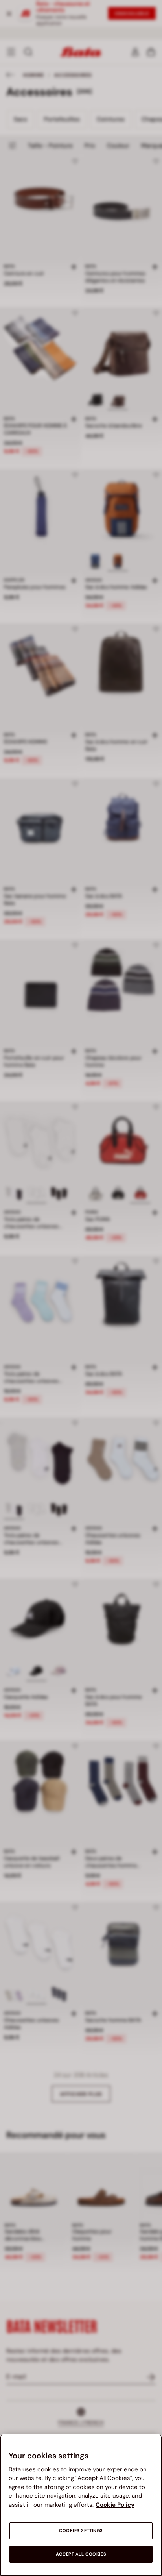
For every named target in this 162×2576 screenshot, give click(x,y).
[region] (81, 2505)
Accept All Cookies (81, 2554)
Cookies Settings (81, 2531)
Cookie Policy (115, 2505)
